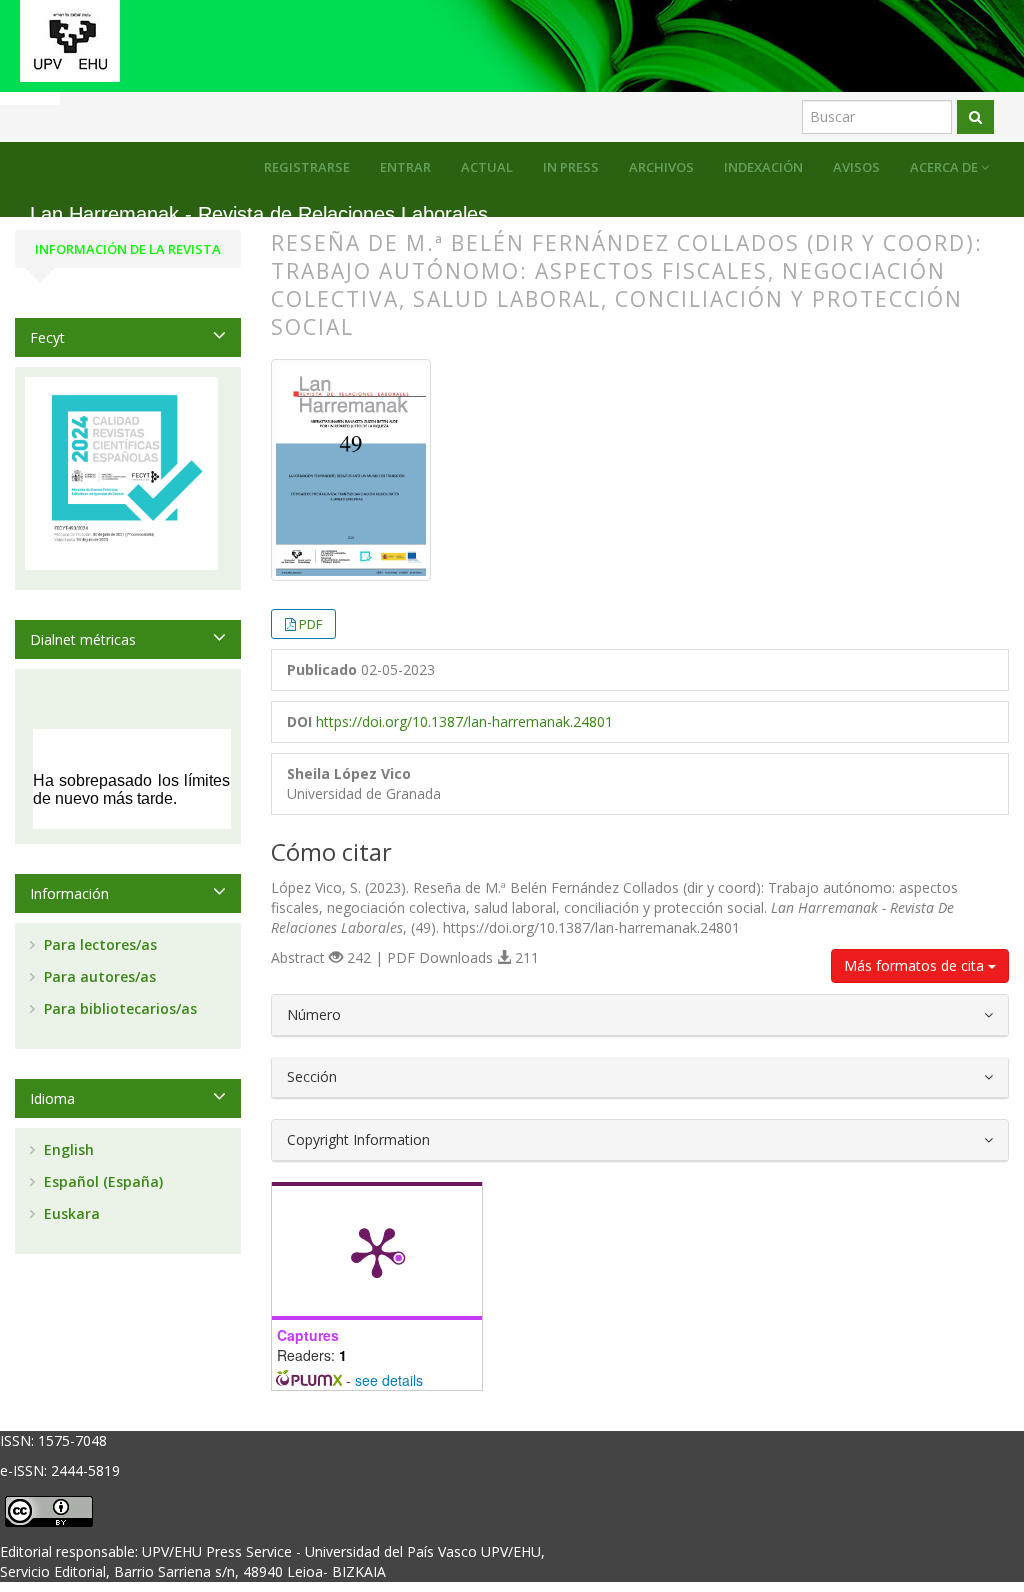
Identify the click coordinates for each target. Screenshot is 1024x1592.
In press (571, 167)
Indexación (763, 167)
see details (389, 1380)
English (67, 1149)
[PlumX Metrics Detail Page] (377, 1251)
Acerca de (945, 167)
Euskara (70, 1213)
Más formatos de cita (916, 965)
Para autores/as (98, 976)
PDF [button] (310, 624)
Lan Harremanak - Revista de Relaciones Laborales (259, 214)
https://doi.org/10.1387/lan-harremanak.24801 (464, 721)
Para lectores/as (98, 944)
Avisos (856, 167)
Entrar (405, 167)
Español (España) (101, 1181)
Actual (487, 167)
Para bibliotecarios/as (118, 1008)
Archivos (661, 167)
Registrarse (307, 167)
